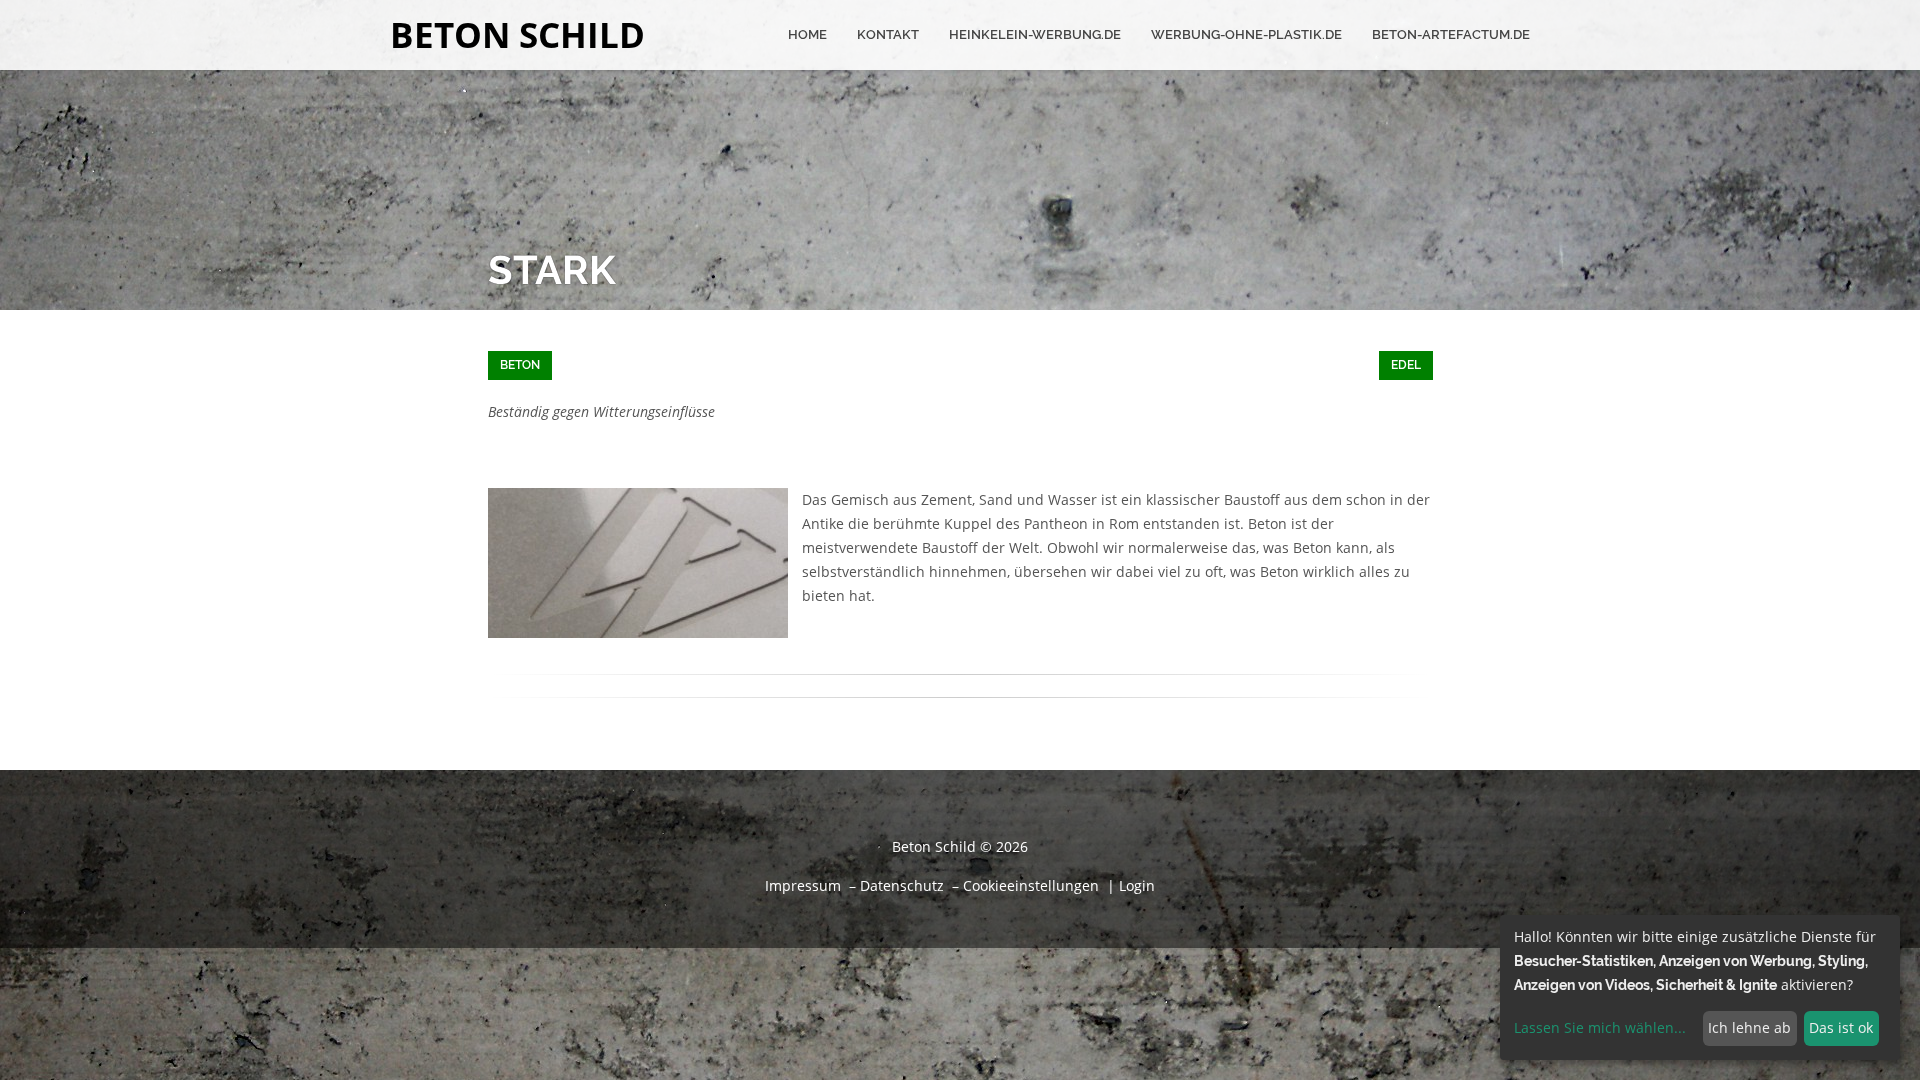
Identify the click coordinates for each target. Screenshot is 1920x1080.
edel (1406, 365)
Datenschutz (902, 885)
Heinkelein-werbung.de (1035, 34)
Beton (520, 365)
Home (807, 34)
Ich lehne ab (1749, 1027)
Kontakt (888, 34)
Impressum (803, 885)
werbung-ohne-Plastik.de (1246, 34)
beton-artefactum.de (1451, 34)
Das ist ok (1841, 1027)
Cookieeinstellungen (1031, 885)
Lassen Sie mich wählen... (1600, 1027)
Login (1137, 885)
